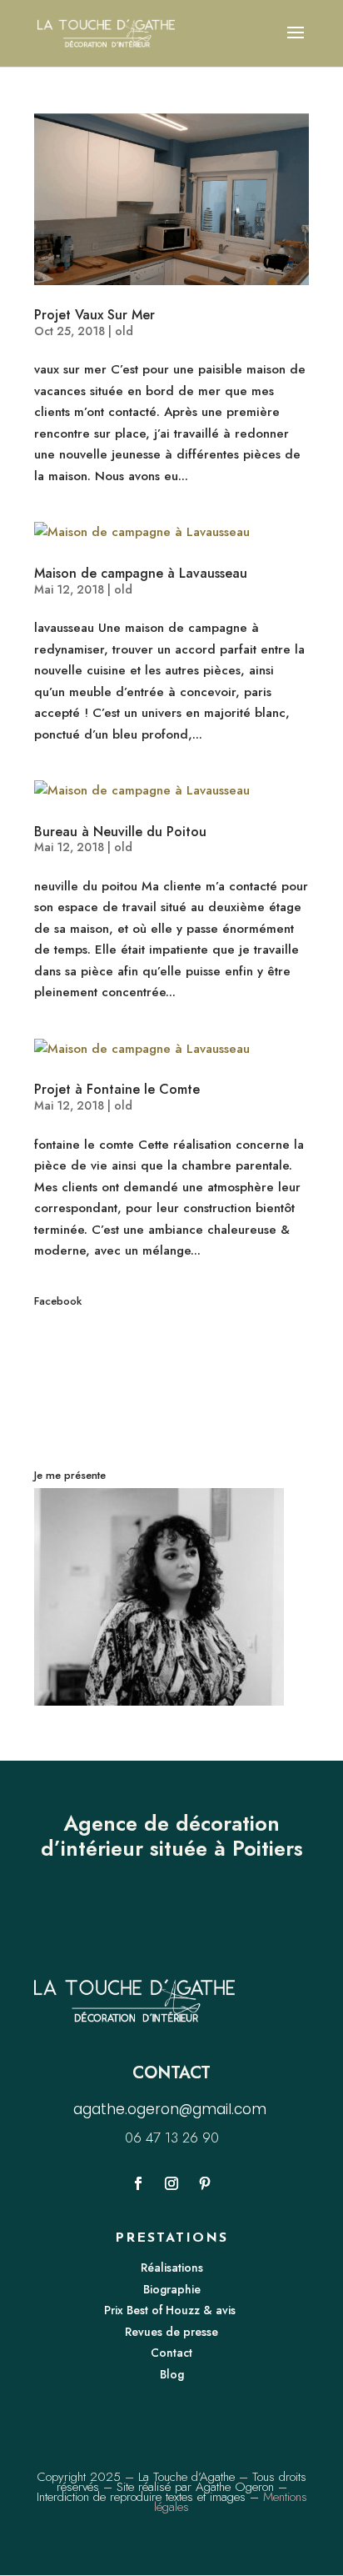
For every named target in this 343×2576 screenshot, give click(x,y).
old (124, 331)
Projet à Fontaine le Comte (117, 1089)
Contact (171, 2353)
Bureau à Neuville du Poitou (120, 832)
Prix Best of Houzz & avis (171, 2310)
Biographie (172, 2289)
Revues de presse (171, 2332)
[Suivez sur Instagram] (171, 2183)
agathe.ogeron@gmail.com (172, 2109)
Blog (172, 2374)
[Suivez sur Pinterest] (205, 2183)
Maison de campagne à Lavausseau (141, 573)
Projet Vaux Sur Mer (94, 315)
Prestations (171, 2238)
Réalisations (172, 2268)
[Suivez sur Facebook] (138, 2183)
